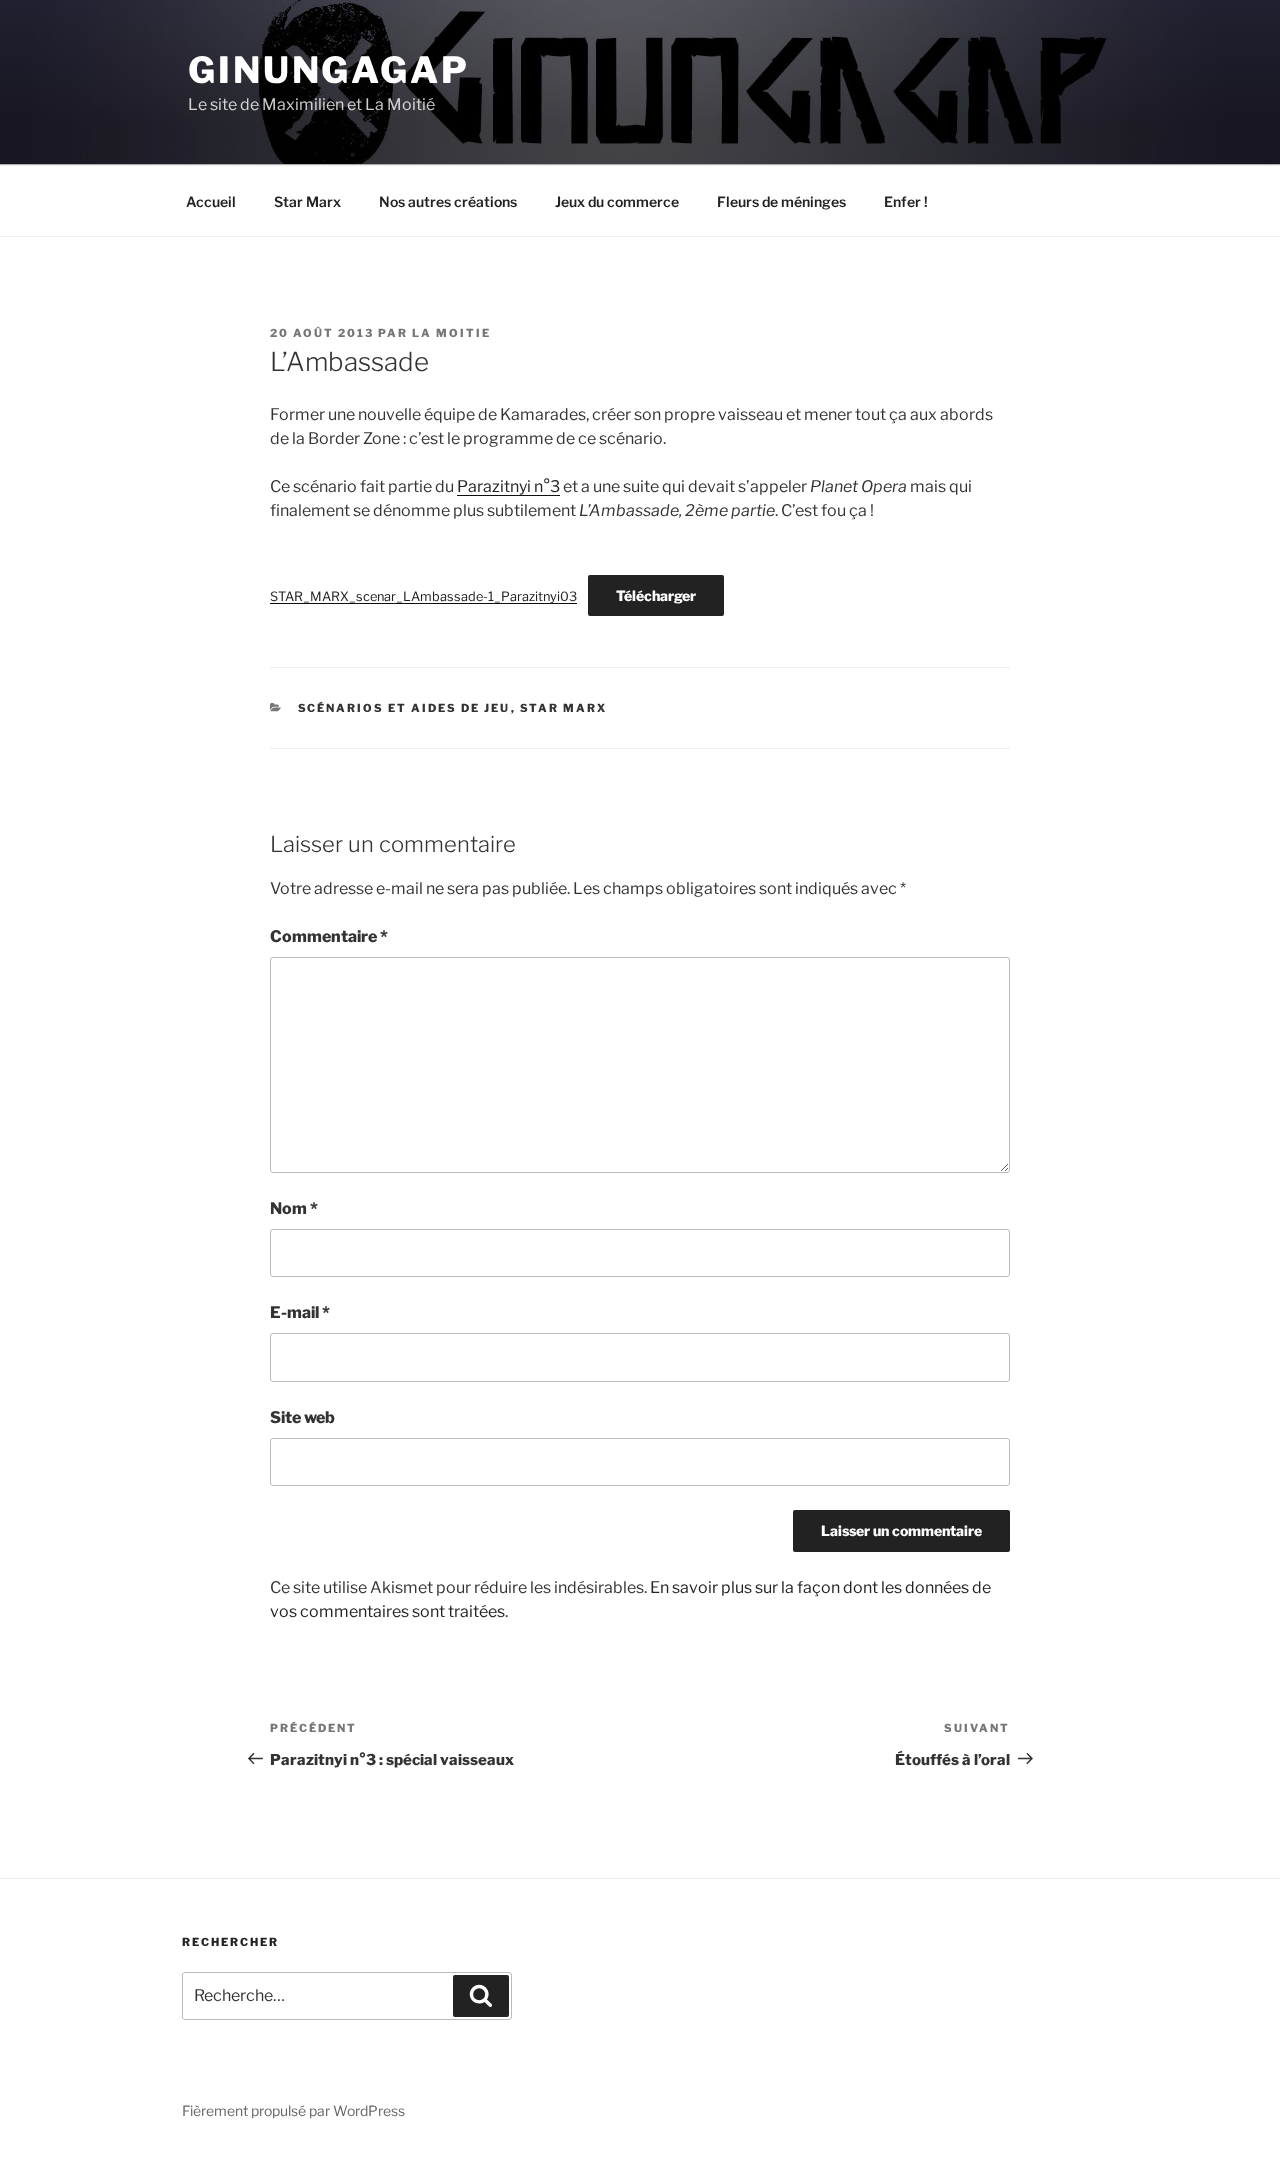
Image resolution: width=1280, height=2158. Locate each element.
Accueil (211, 201)
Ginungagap (329, 70)
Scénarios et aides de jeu (404, 708)
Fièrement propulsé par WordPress (293, 2110)
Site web (302, 1417)
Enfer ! (906, 201)
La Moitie (451, 333)
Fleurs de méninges (781, 201)
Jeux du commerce (617, 201)
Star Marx (307, 201)
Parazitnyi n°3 (508, 486)
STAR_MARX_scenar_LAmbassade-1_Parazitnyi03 (423, 596)
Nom (294, 1208)
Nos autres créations (448, 201)
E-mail (300, 1312)
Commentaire (329, 936)
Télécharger (656, 595)
